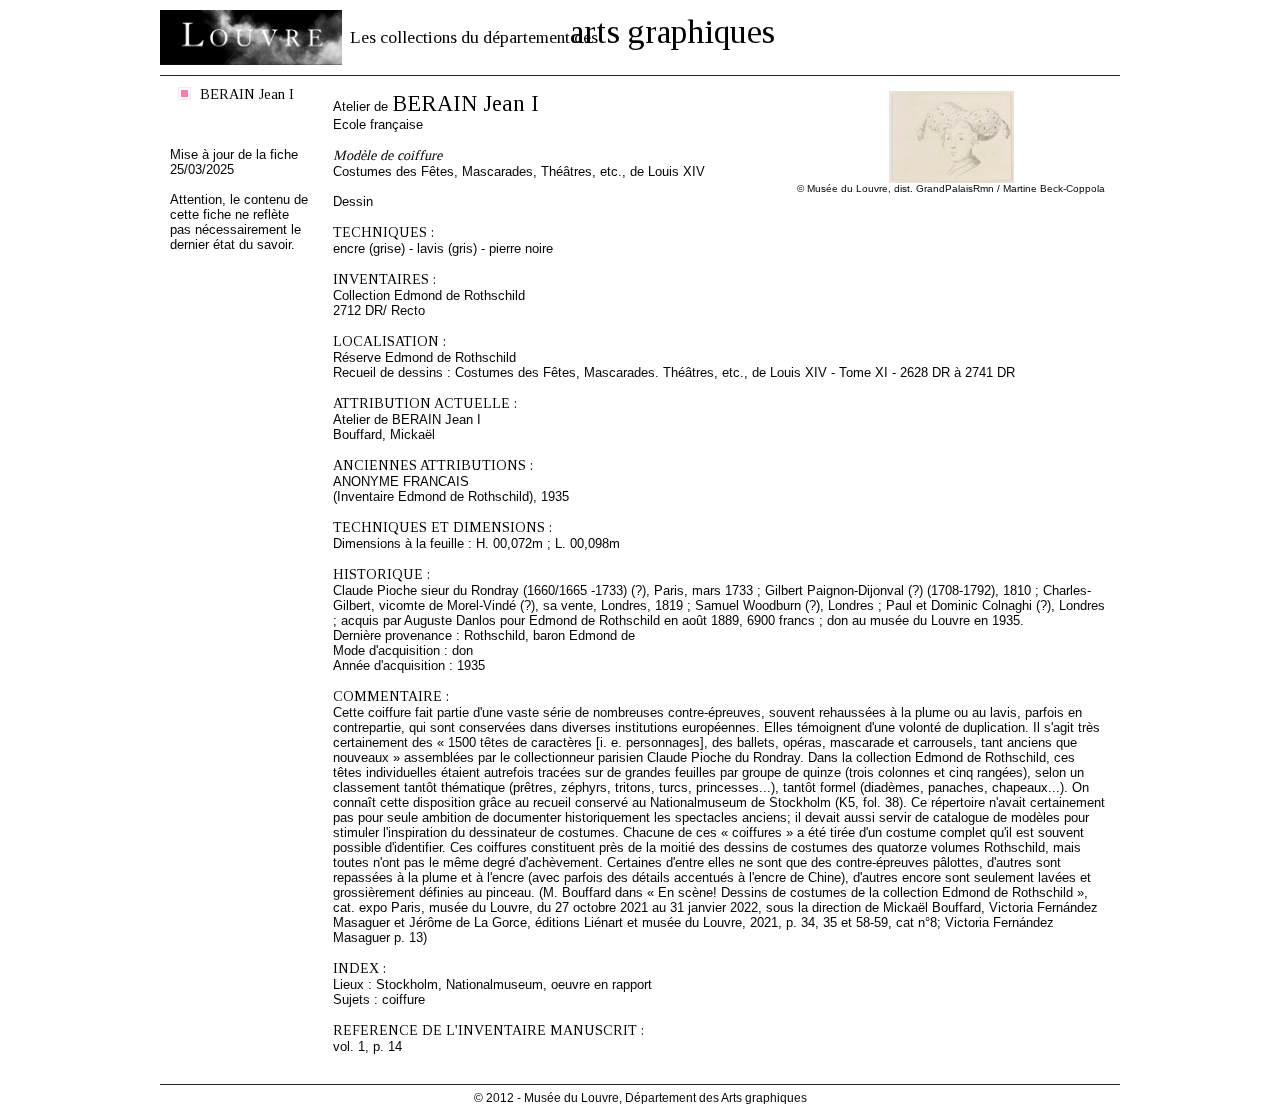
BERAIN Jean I (247, 94)
